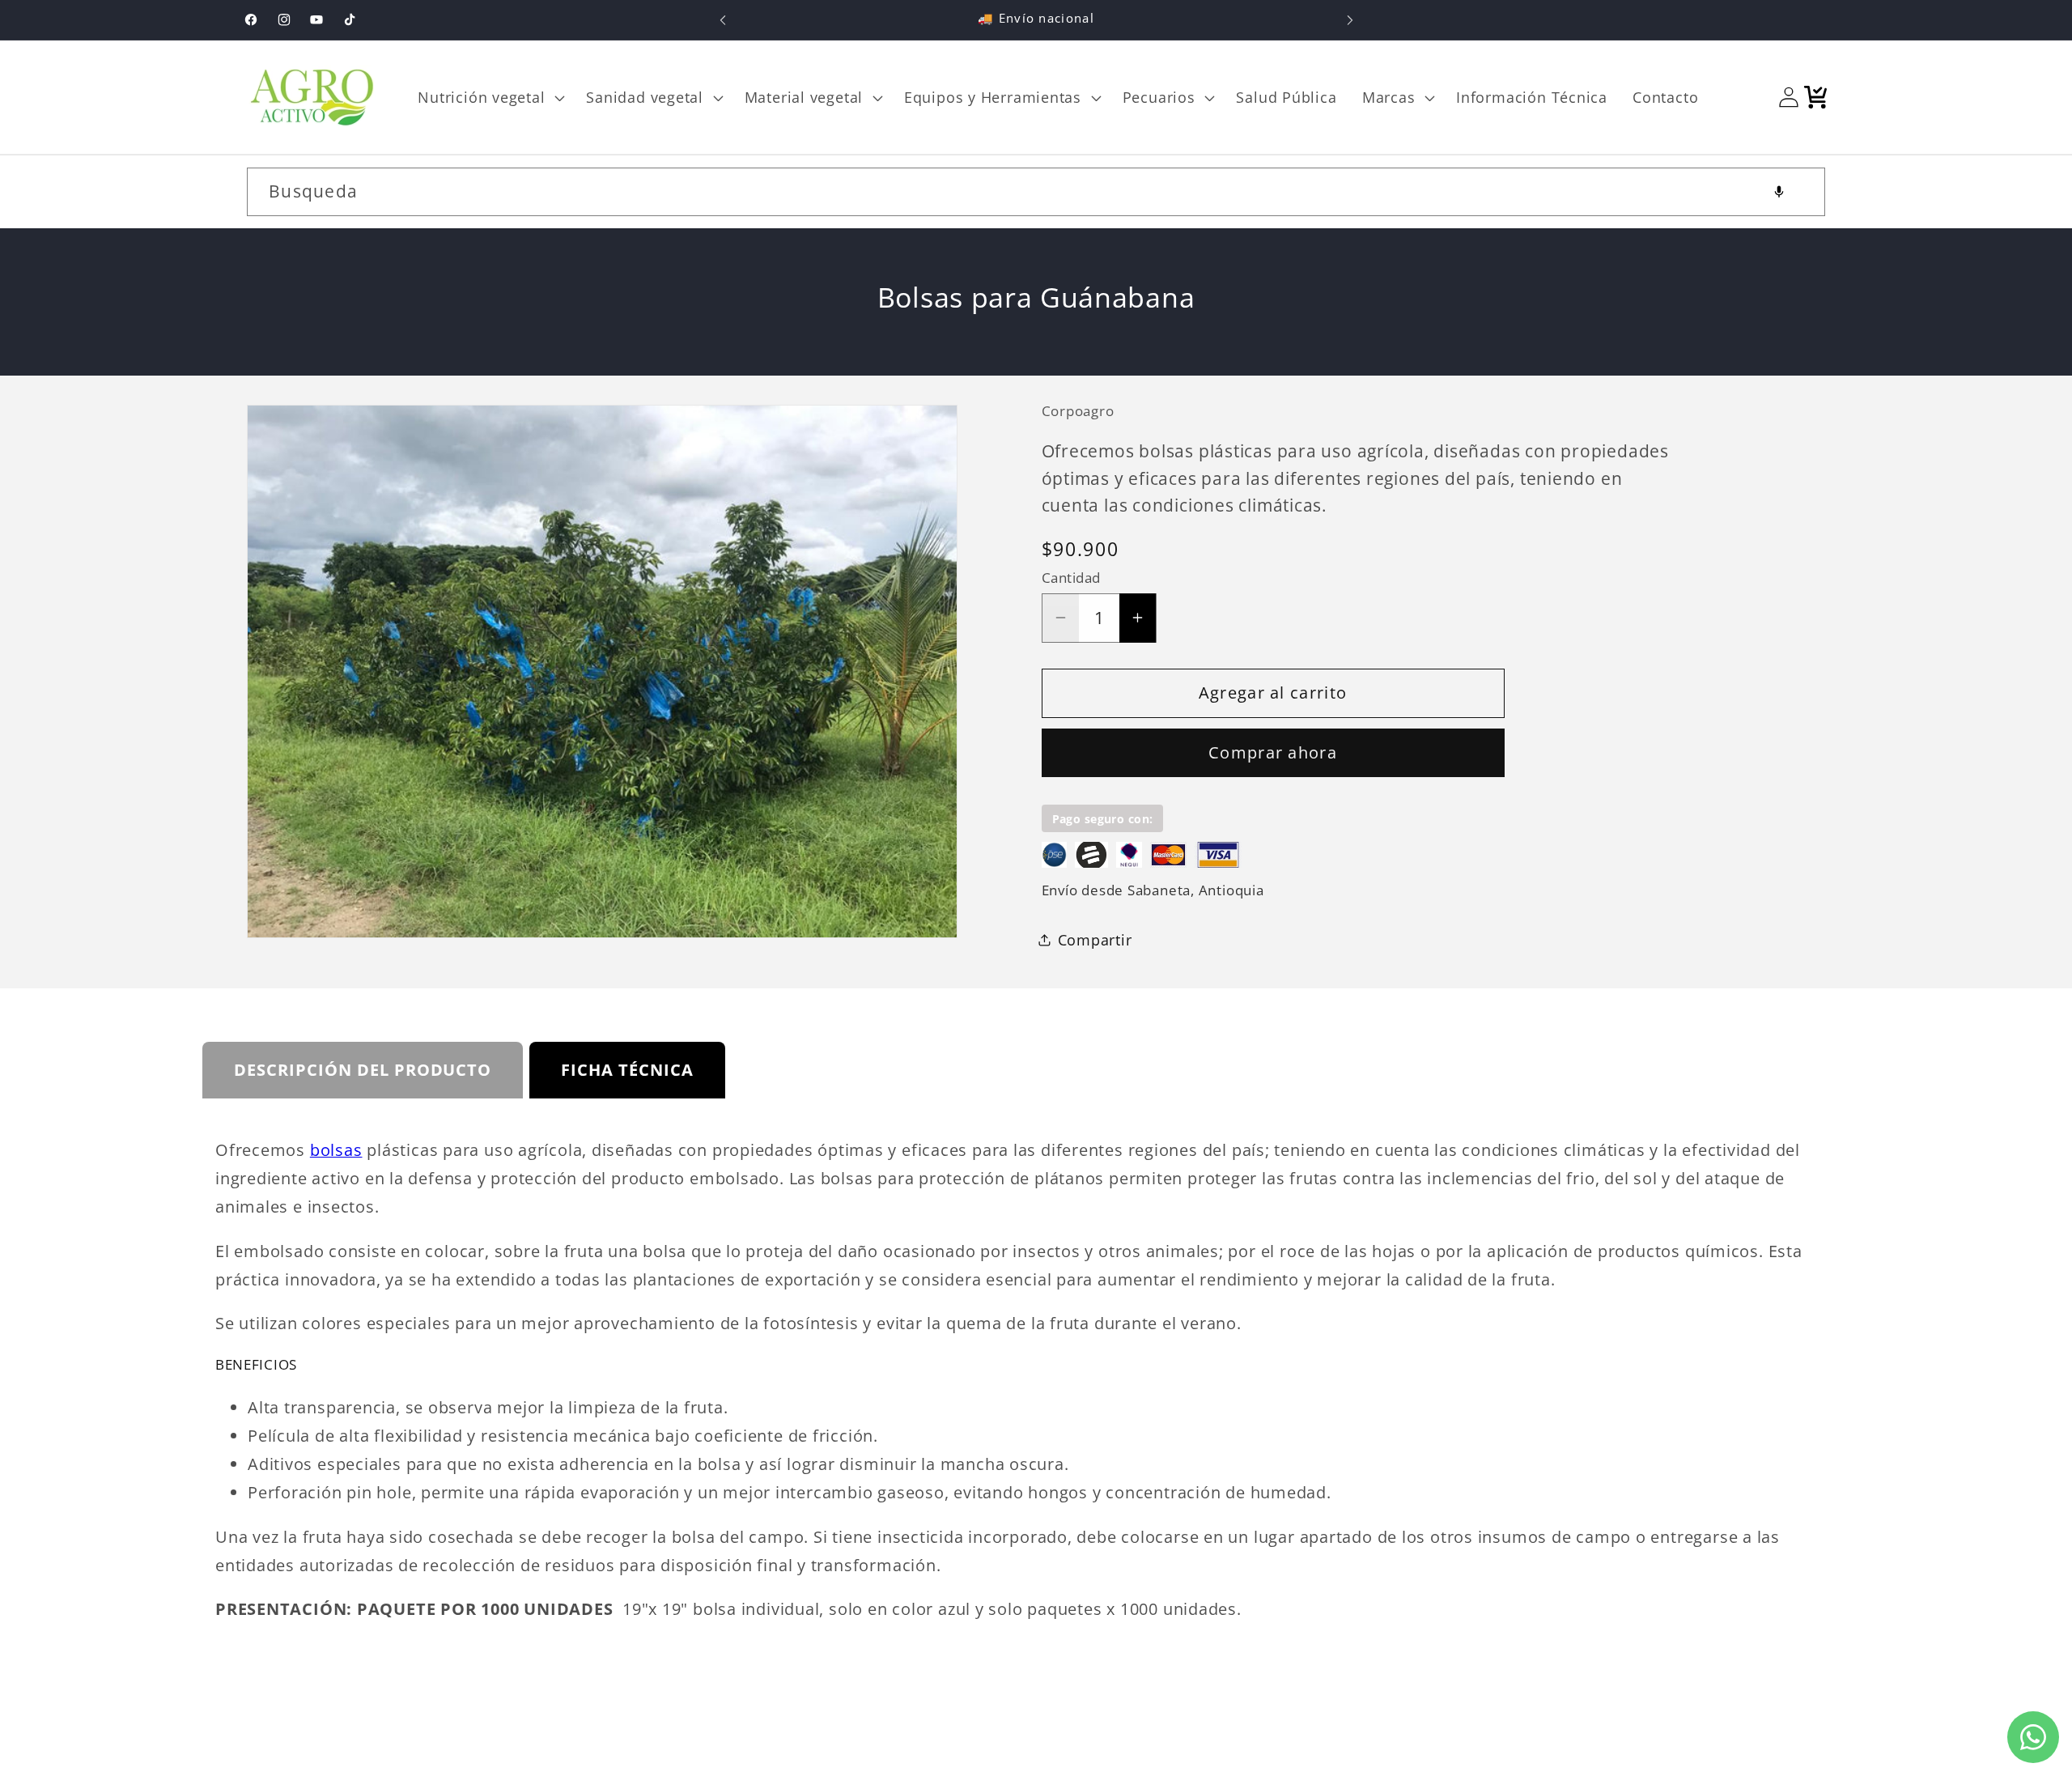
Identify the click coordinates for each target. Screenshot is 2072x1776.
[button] (490, 97)
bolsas (336, 1150)
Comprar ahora (1273, 752)
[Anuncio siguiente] (1350, 20)
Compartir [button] (1095, 939)
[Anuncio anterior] (723, 20)
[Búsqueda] (1801, 191)
